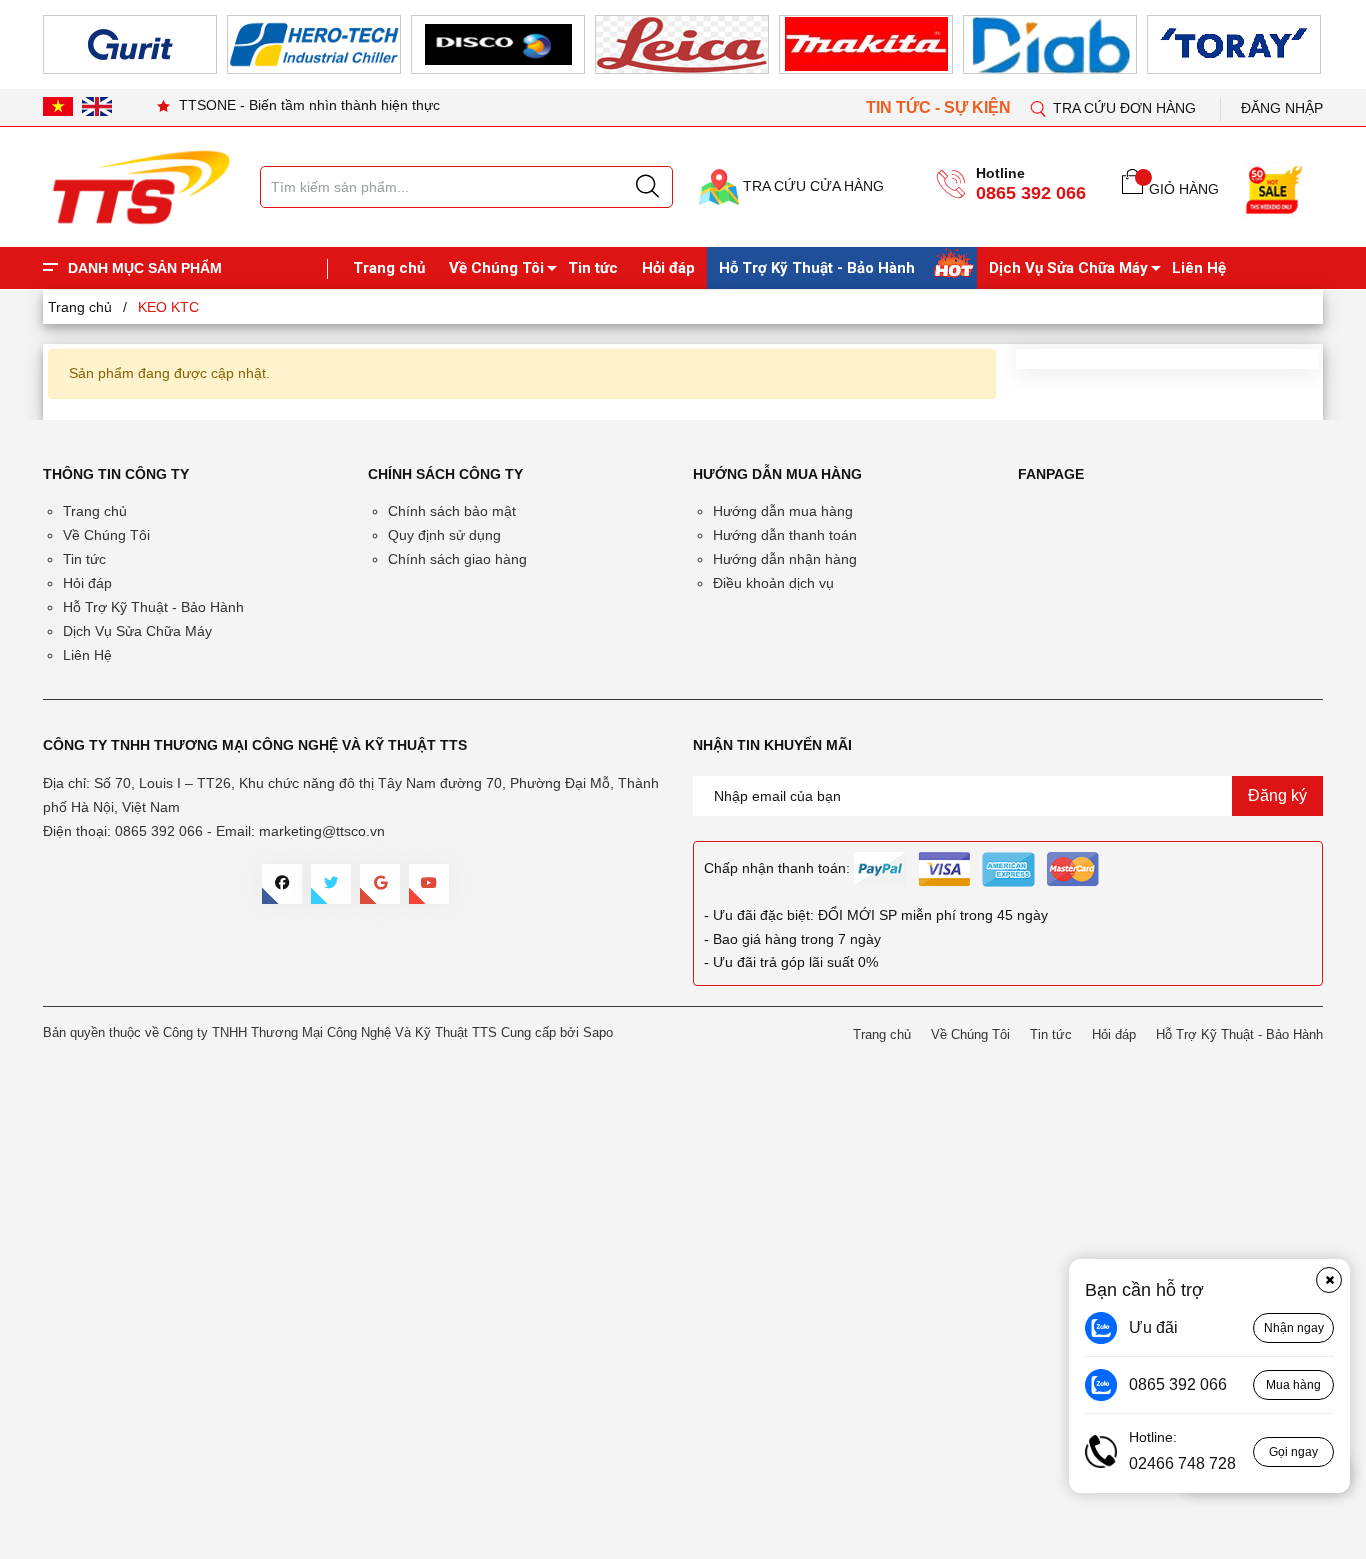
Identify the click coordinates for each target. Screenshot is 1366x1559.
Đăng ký (1277, 795)
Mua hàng (1293, 1385)
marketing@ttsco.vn (322, 831)
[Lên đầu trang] (1331, 419)
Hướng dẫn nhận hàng (785, 559)
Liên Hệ (1199, 268)
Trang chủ (389, 268)
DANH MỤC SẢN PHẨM (145, 268)
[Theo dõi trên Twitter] (331, 884)
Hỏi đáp (668, 268)
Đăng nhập (1282, 108)
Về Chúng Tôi (496, 268)
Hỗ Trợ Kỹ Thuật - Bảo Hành (817, 268)
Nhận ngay (1294, 1328)
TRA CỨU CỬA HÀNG (811, 186)
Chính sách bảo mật (452, 511)
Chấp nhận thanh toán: (777, 868)
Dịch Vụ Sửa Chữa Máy (1068, 268)
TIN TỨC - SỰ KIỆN (940, 107)
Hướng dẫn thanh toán (785, 535)
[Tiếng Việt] (58, 106)
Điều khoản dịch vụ (773, 583)
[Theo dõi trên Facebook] (282, 884)
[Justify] (647, 187)
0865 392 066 (1031, 193)
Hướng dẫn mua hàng (783, 511)
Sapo (598, 1032)
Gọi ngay (1293, 1452)
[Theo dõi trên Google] (380, 884)
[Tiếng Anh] (97, 106)
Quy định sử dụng (444, 535)
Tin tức (593, 268)
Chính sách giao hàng (457, 559)
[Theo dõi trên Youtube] (429, 884)
